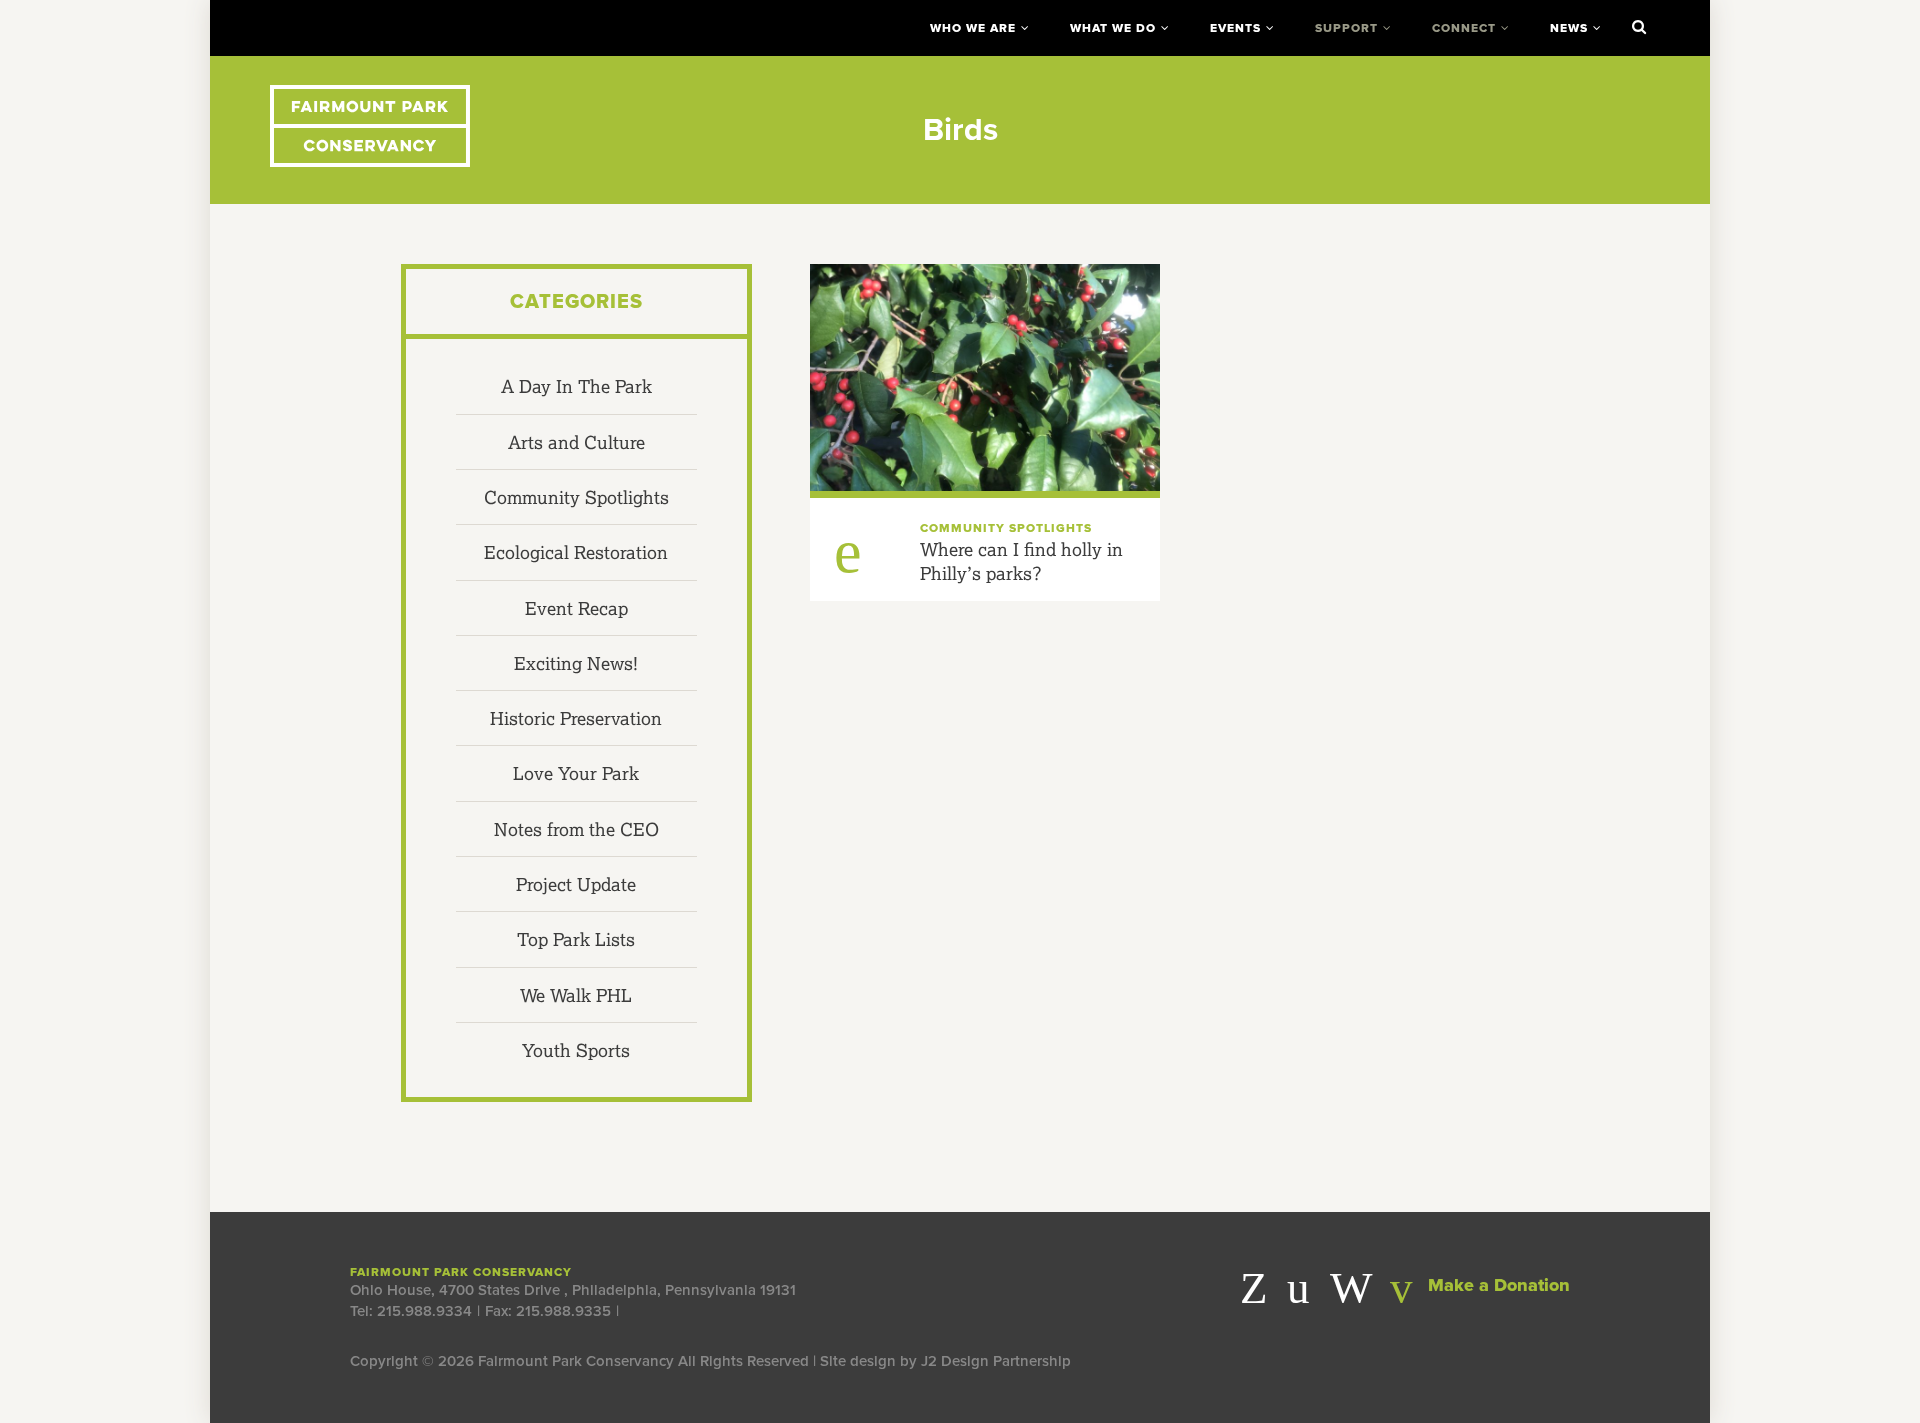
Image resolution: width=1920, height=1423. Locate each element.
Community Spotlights (576, 497)
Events (1235, 28)
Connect (1464, 28)
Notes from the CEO (576, 829)
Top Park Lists (576, 939)
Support (1346, 28)
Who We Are (973, 28)
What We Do (1113, 28)
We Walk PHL (576, 995)
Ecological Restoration (576, 552)
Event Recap (576, 608)
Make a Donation (1496, 1285)
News (1569, 28)
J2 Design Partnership (996, 1361)
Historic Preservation (576, 718)
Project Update (576, 884)
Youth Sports (576, 1050)
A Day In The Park (576, 386)
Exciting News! (576, 663)
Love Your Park (576, 773)
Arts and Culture (576, 442)
